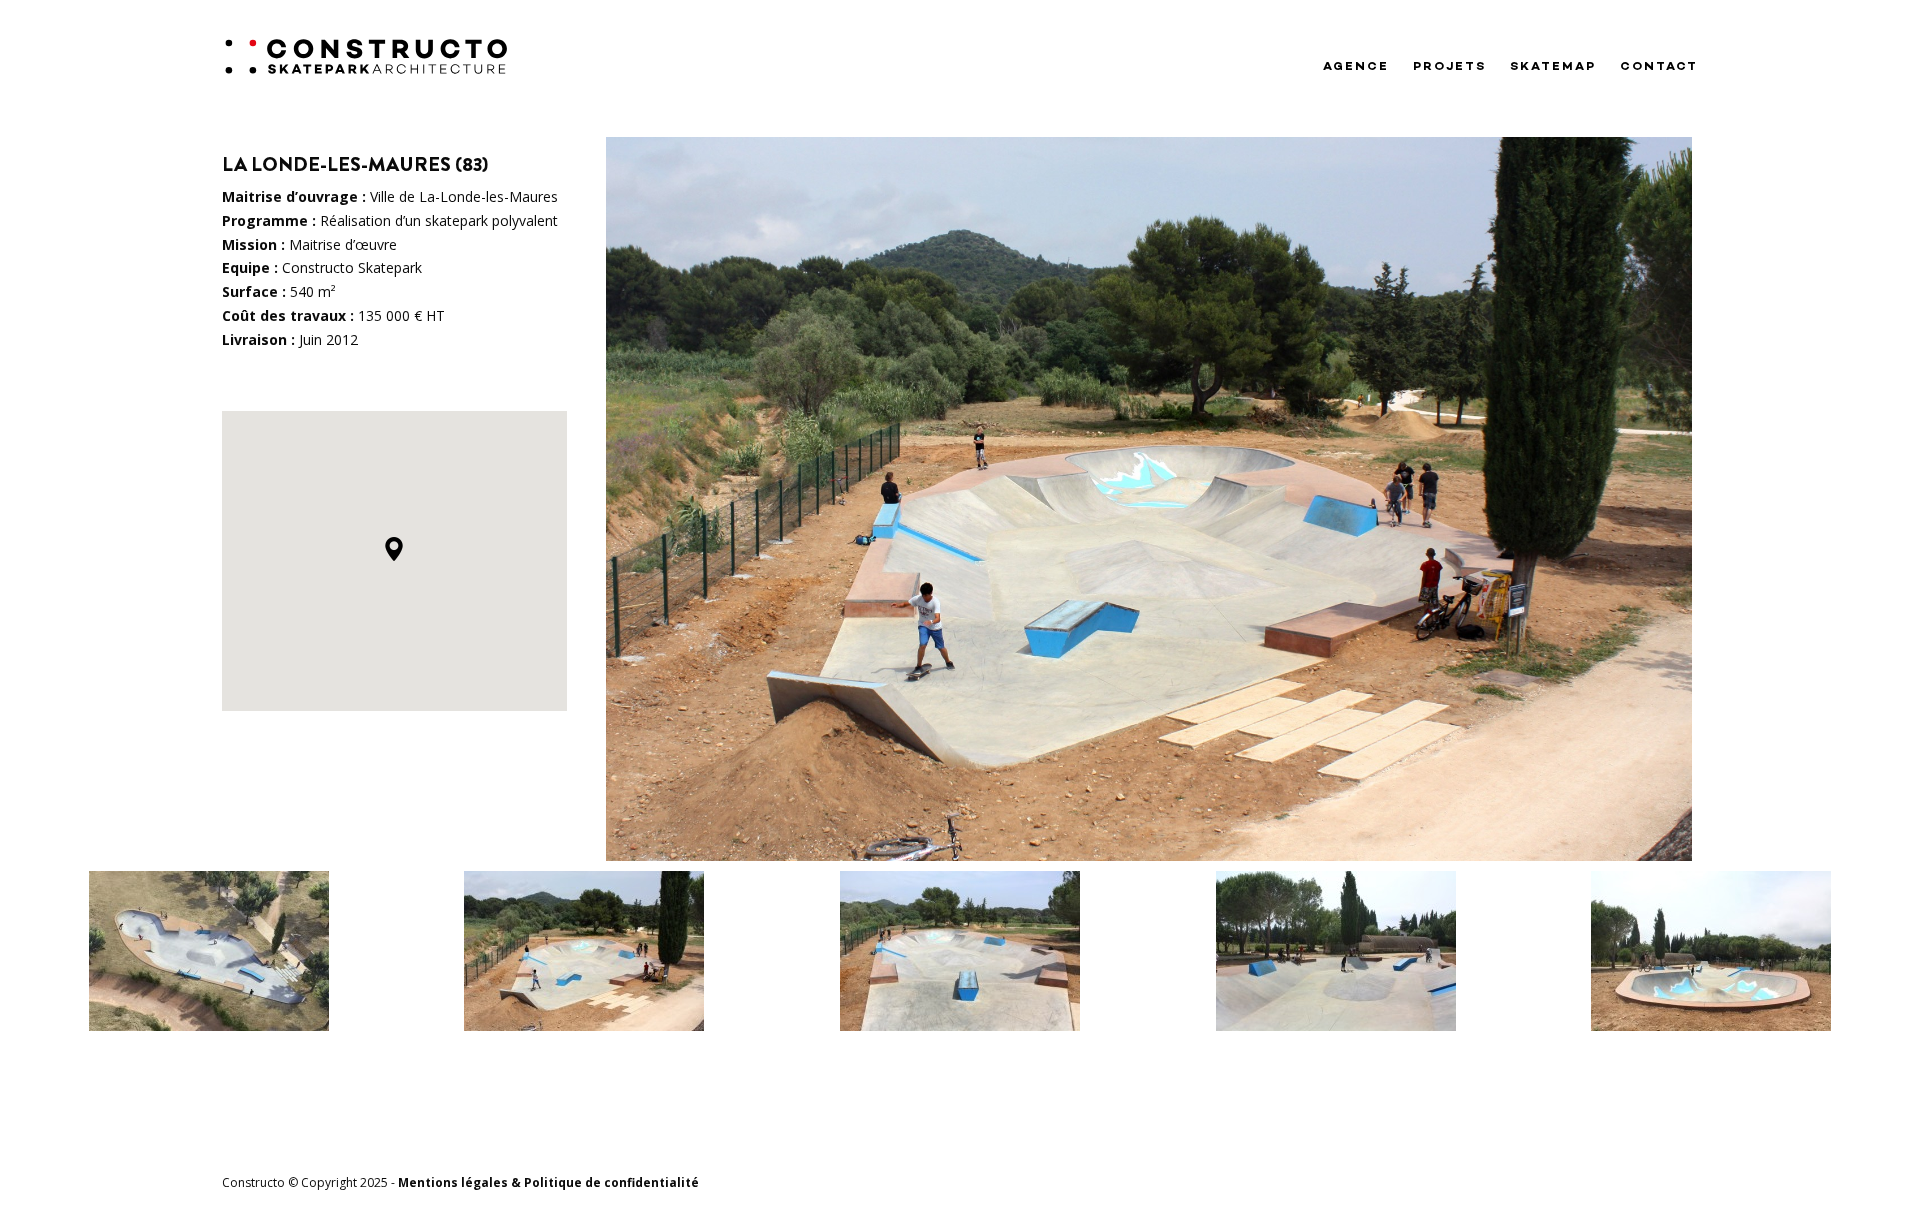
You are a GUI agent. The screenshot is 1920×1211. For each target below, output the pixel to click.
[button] (394, 549)
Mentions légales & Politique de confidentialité (548, 1182)
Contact (1659, 67)
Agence (1356, 67)
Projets (1449, 67)
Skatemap (1553, 67)
